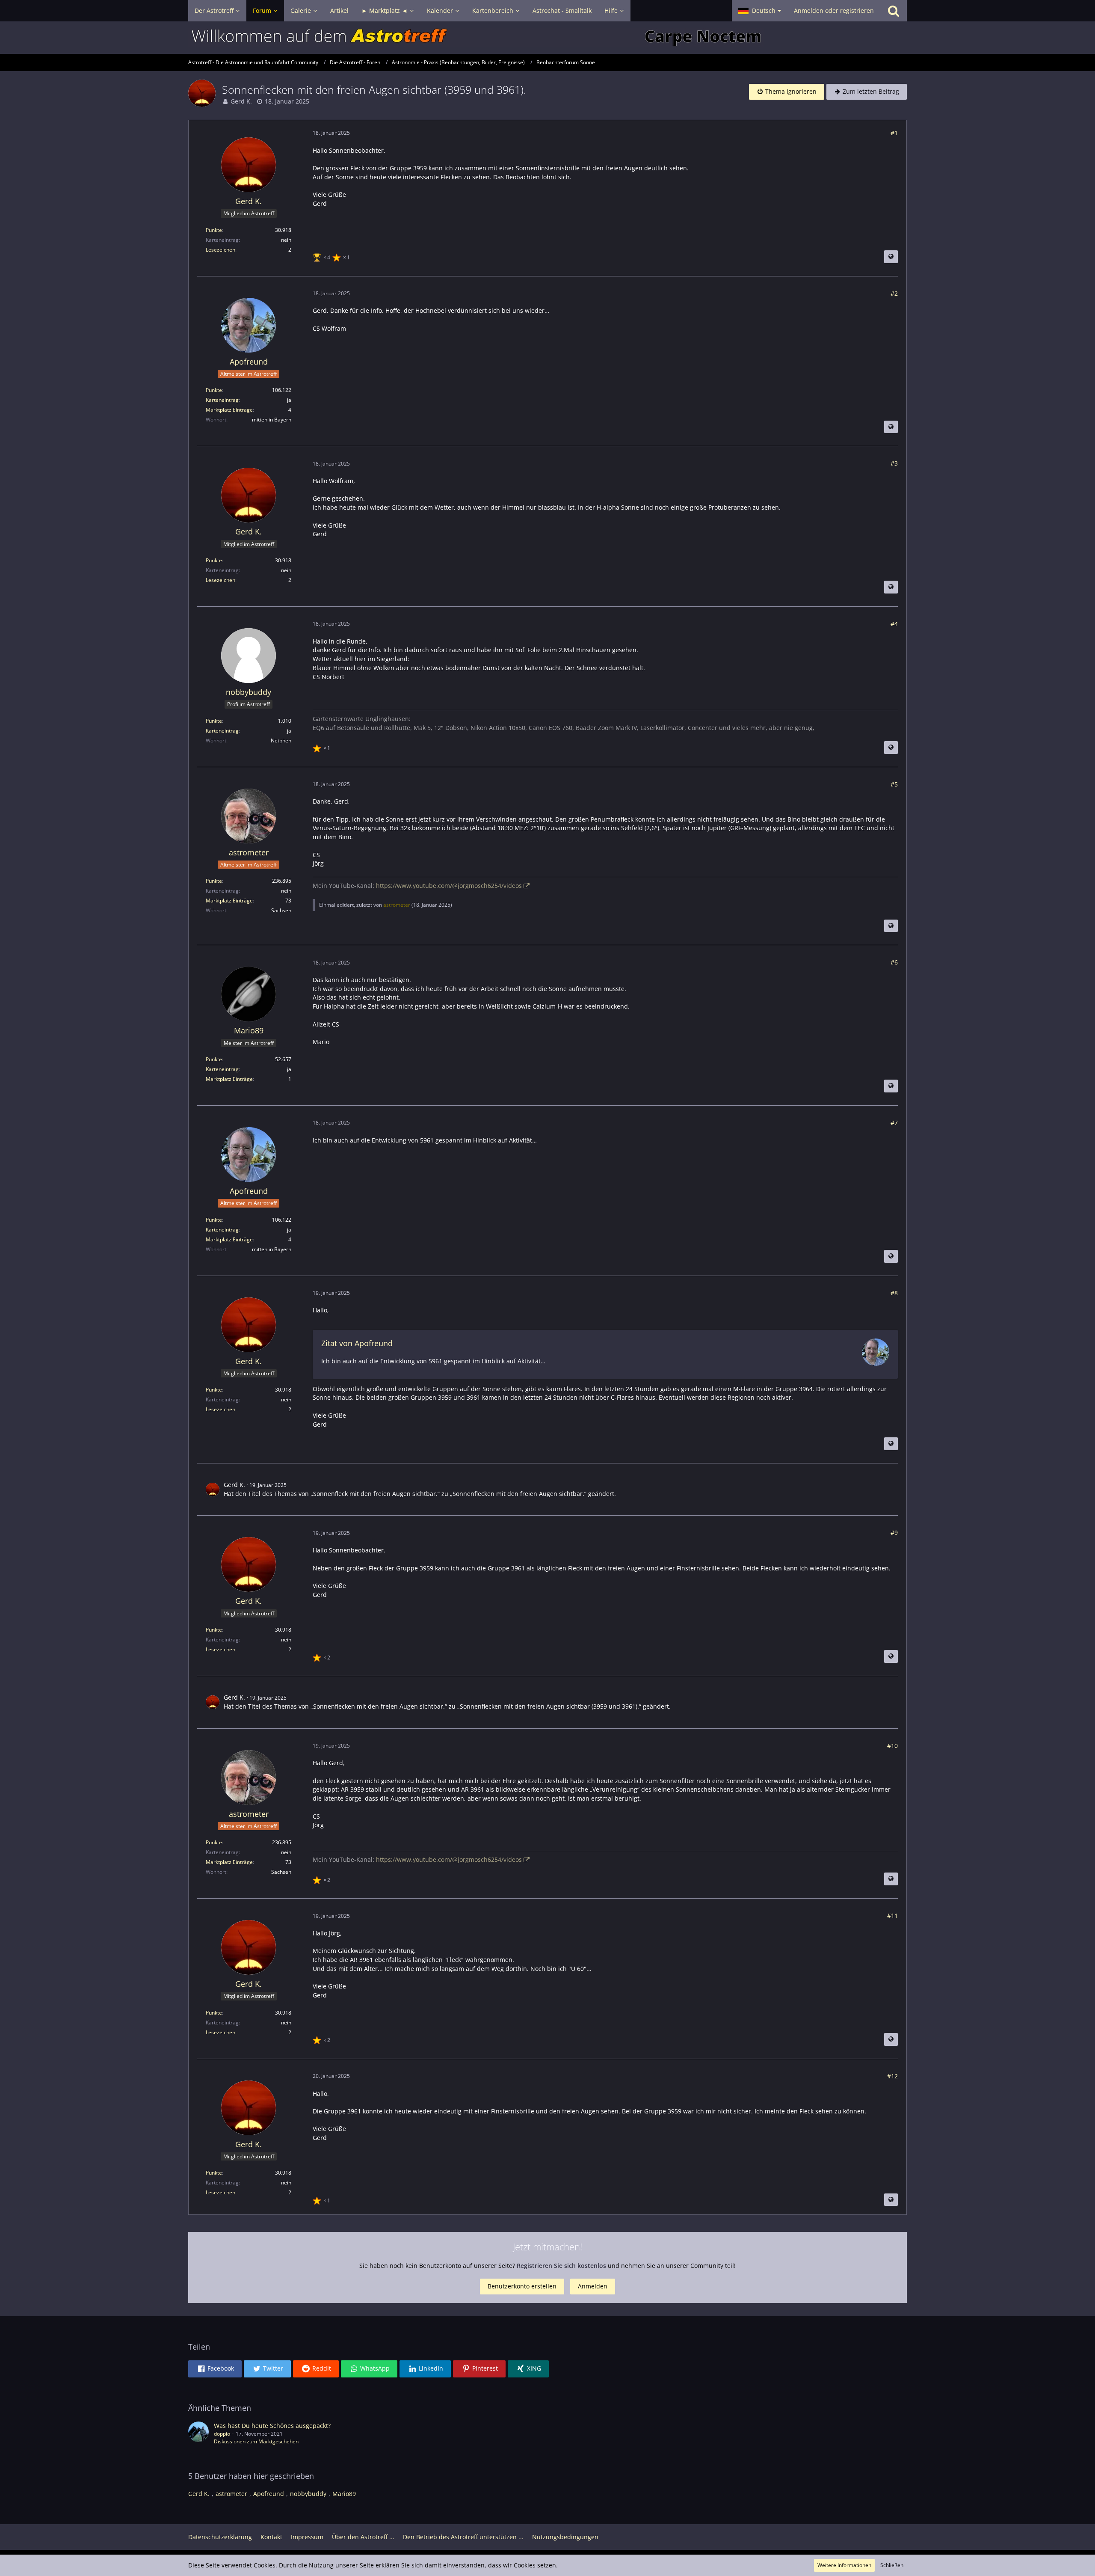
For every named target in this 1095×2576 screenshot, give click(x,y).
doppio (222, 2434)
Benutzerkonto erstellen (522, 2286)
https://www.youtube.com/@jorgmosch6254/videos (449, 886)
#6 (894, 962)
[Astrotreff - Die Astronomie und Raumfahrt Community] (547, 38)
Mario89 (344, 2494)
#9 (894, 1533)
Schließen (892, 2565)
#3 (894, 463)
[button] (760, 11)
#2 (894, 293)
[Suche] (894, 11)
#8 (894, 1293)
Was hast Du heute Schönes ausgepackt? (272, 2426)
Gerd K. (241, 101)
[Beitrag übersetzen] (891, 257)
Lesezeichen (220, 250)
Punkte (214, 230)
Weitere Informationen (844, 2565)
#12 (892, 2076)
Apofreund (269, 2494)
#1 (894, 133)
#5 (894, 784)
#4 (894, 624)
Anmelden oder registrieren (834, 10)
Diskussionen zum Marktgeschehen (256, 2441)
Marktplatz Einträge (229, 410)
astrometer (397, 905)
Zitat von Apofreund (357, 1343)
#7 (894, 1123)
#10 (892, 1746)
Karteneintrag (222, 400)
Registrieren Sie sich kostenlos (561, 2266)
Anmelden (593, 2286)
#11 (892, 1916)
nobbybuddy (308, 2494)
